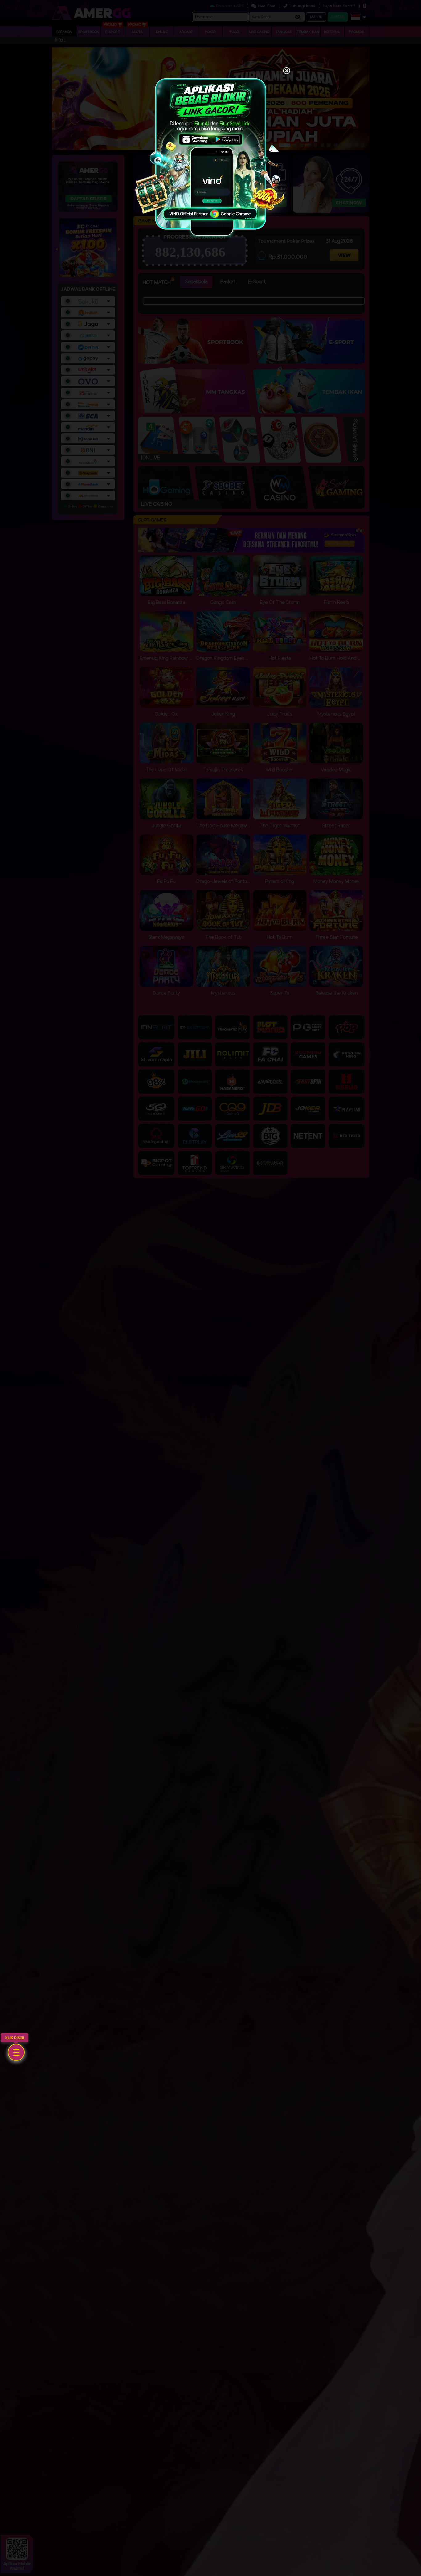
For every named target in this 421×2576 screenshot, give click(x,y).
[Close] (287, 71)
